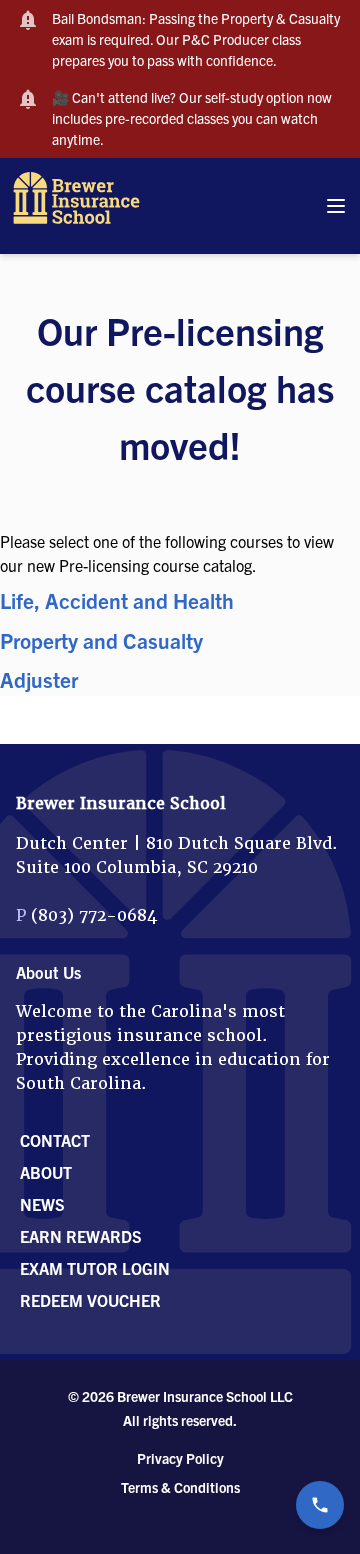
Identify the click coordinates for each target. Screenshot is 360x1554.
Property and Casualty (101, 640)
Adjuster (39, 679)
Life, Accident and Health (117, 600)
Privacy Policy (180, 1458)
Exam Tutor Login (95, 1268)
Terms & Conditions (180, 1487)
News (42, 1204)
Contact (55, 1140)
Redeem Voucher (90, 1300)
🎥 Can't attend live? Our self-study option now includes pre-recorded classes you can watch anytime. (192, 118)
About (46, 1172)
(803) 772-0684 (94, 915)
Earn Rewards (81, 1236)
